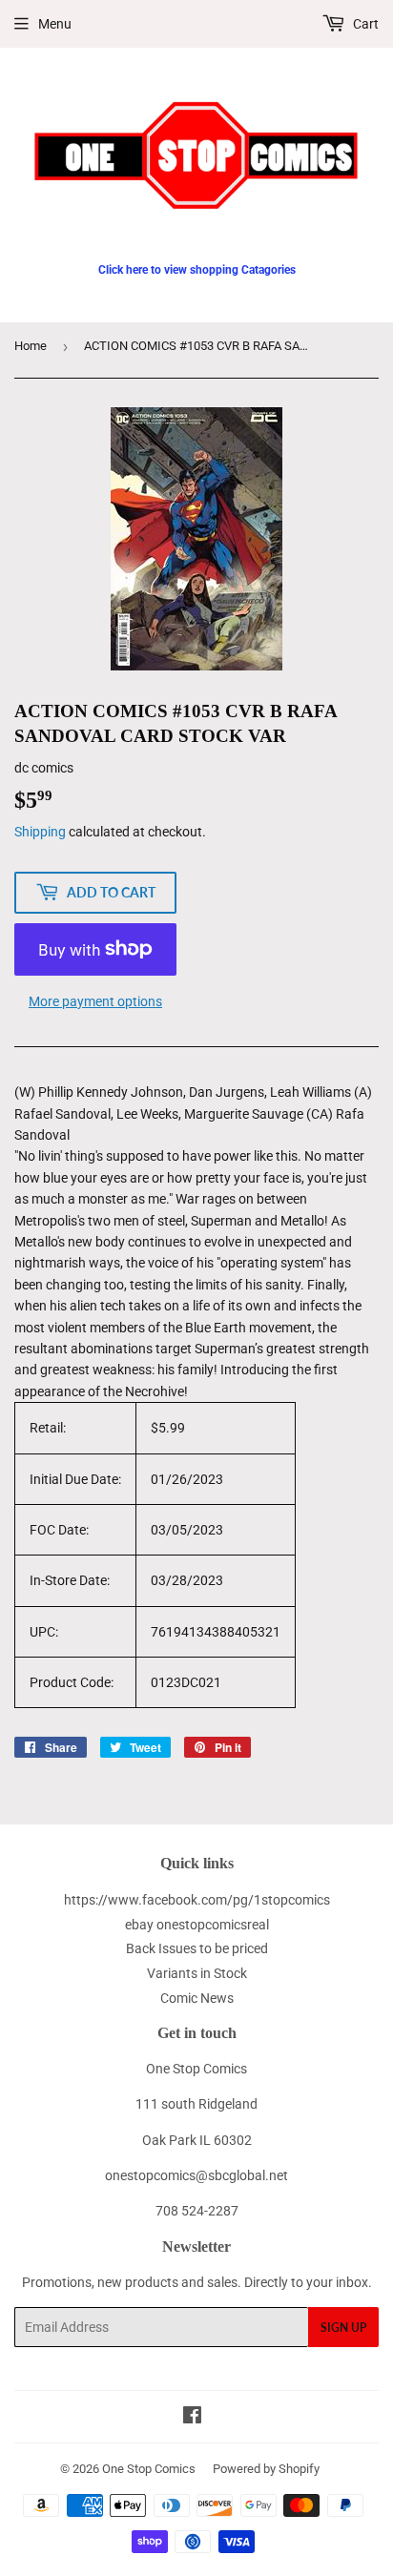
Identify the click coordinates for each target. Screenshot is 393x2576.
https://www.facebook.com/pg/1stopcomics (197, 1900)
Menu (55, 24)
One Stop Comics (149, 2469)
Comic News (197, 1998)
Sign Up (343, 2328)
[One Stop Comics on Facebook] (192, 2418)
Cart (364, 24)
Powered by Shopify (266, 2469)
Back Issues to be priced (197, 1948)
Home (31, 346)
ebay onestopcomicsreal (197, 1925)
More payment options (95, 1001)
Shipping (40, 832)
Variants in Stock (197, 1973)
